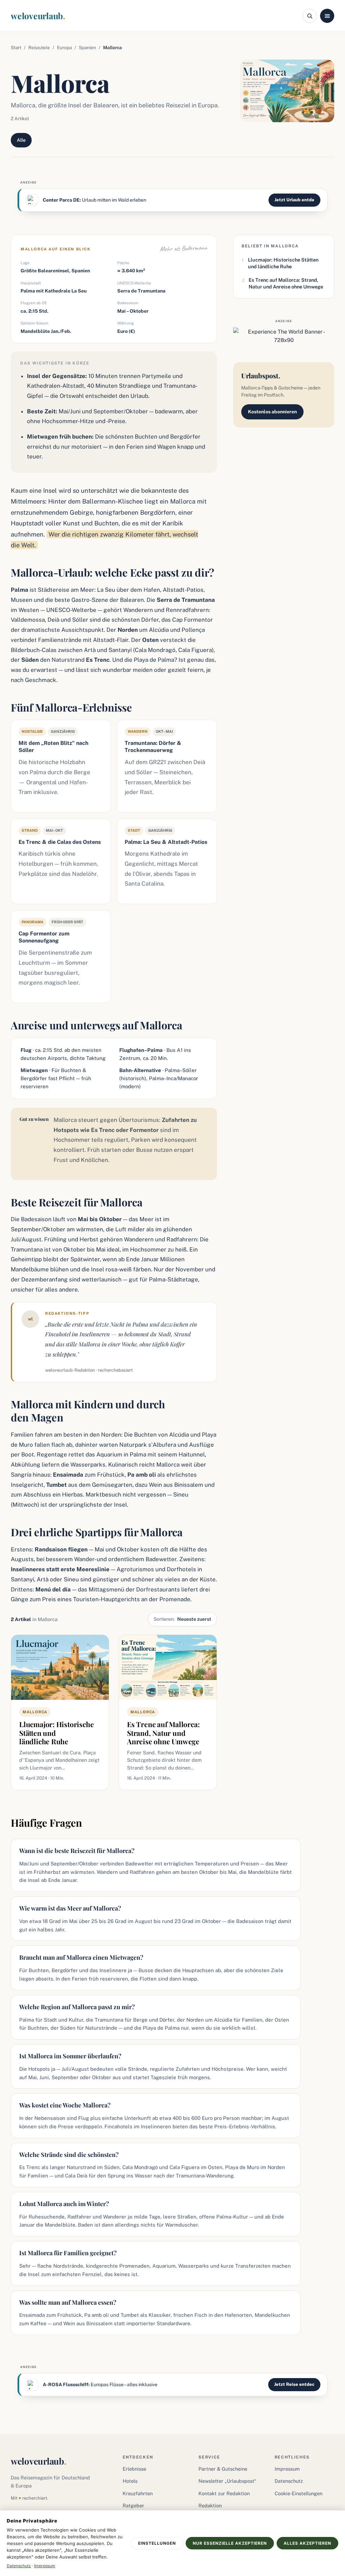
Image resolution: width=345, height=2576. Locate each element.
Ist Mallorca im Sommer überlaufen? (70, 2056)
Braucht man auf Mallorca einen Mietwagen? (81, 1957)
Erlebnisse (134, 2469)
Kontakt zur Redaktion (224, 2493)
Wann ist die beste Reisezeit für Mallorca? (77, 1851)
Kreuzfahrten (138, 2493)
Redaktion (210, 2505)
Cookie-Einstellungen (299, 2493)
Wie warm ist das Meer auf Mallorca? (70, 1908)
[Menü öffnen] (327, 16)
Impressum (287, 2469)
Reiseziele (39, 47)
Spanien (87, 47)
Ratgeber (133, 2505)
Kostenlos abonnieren (272, 412)
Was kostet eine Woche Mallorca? (65, 2105)
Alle (21, 140)
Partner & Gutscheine (223, 2469)
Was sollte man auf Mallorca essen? (68, 2302)
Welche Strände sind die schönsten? (69, 2155)
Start (16, 47)
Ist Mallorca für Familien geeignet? (68, 2253)
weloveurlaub (38, 16)
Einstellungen (157, 2543)
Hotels (130, 2481)
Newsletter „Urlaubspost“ (227, 2481)
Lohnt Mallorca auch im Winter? (64, 2204)
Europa (64, 47)
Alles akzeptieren (307, 2543)
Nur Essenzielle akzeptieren (230, 2543)
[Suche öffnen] (310, 16)
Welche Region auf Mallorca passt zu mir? (77, 2007)
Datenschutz (289, 2481)
